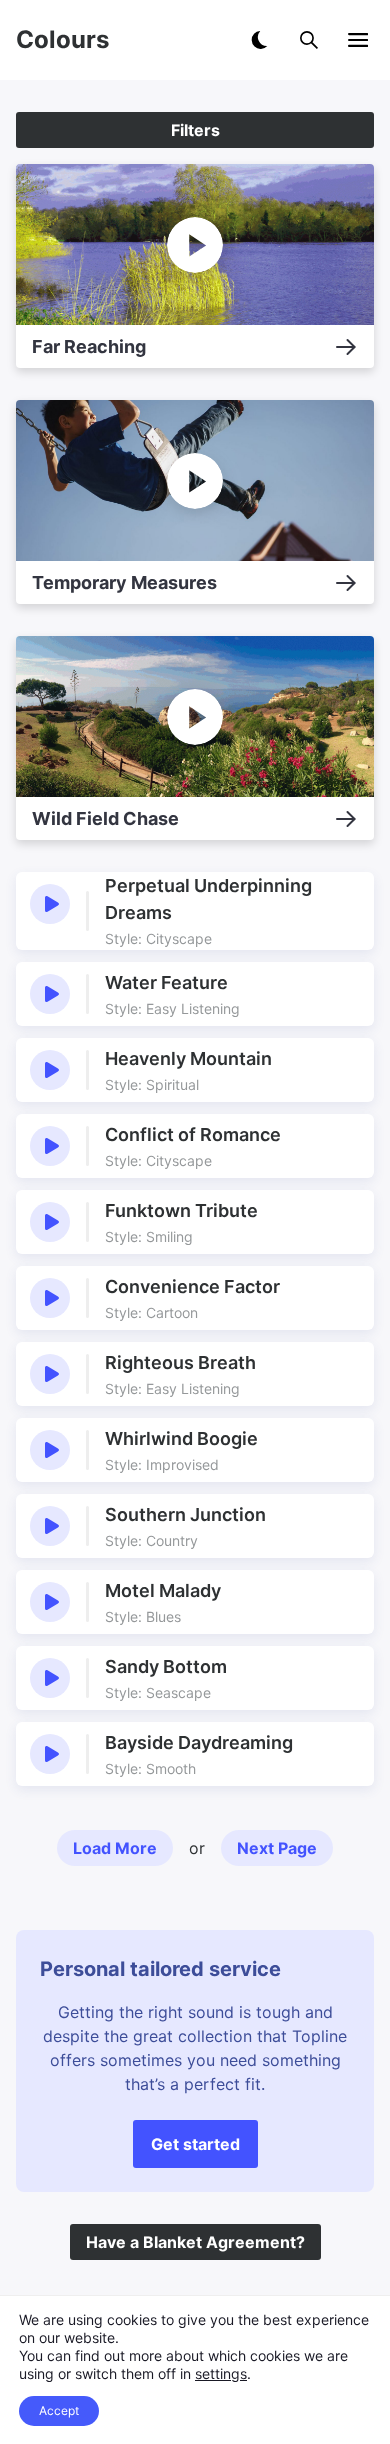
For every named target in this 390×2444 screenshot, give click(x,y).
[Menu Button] (358, 40)
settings (221, 2373)
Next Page (277, 1848)
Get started (195, 2144)
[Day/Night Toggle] (259, 40)
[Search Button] (309, 40)
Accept (59, 2410)
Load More (115, 1848)
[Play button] (50, 904)
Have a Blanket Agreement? (195, 2242)
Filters (195, 130)
